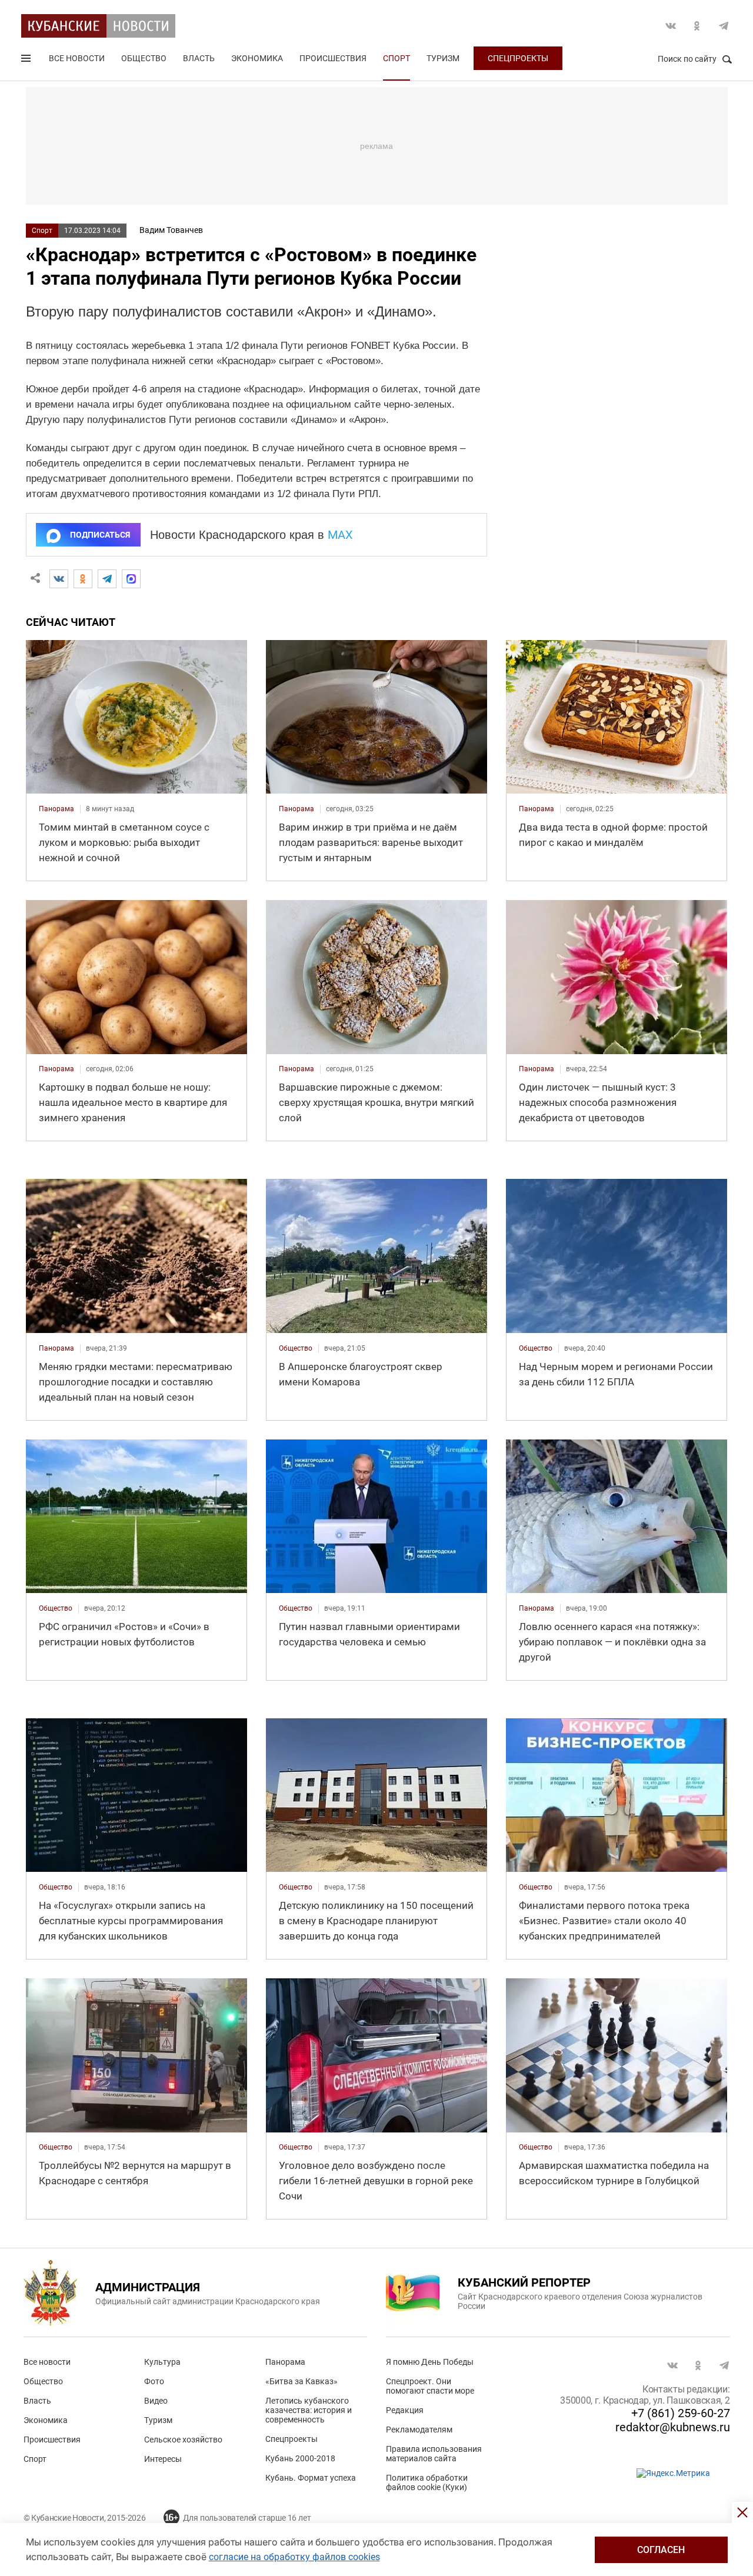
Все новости (77, 58)
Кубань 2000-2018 (300, 2458)
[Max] (131, 579)
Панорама (285, 2362)
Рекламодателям (419, 2430)
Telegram (724, 26)
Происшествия (333, 58)
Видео (156, 2401)
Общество (144, 58)
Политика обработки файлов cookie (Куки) (427, 2482)
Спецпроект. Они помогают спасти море (430, 2386)
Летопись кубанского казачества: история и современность (309, 2410)
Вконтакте (671, 26)
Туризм (443, 58)
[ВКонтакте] (59, 579)
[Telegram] (107, 579)
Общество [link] (296, 1348)
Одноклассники (697, 26)
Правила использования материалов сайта (434, 2454)
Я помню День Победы (430, 2362)
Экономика (257, 58)
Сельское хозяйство (183, 2440)
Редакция (405, 2410)
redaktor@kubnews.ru (673, 2427)
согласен (661, 2550)
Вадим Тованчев (171, 230)
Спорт (397, 58)
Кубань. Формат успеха (311, 2478)
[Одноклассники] (83, 579)
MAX (340, 535)
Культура (162, 2362)
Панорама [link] (56, 809)
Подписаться (100, 535)
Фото (154, 2381)
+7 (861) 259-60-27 (681, 2413)
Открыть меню (27, 61)
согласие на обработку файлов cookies (294, 2557)
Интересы (163, 2459)
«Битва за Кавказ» (301, 2381)
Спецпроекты (518, 58)
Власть (199, 58)
